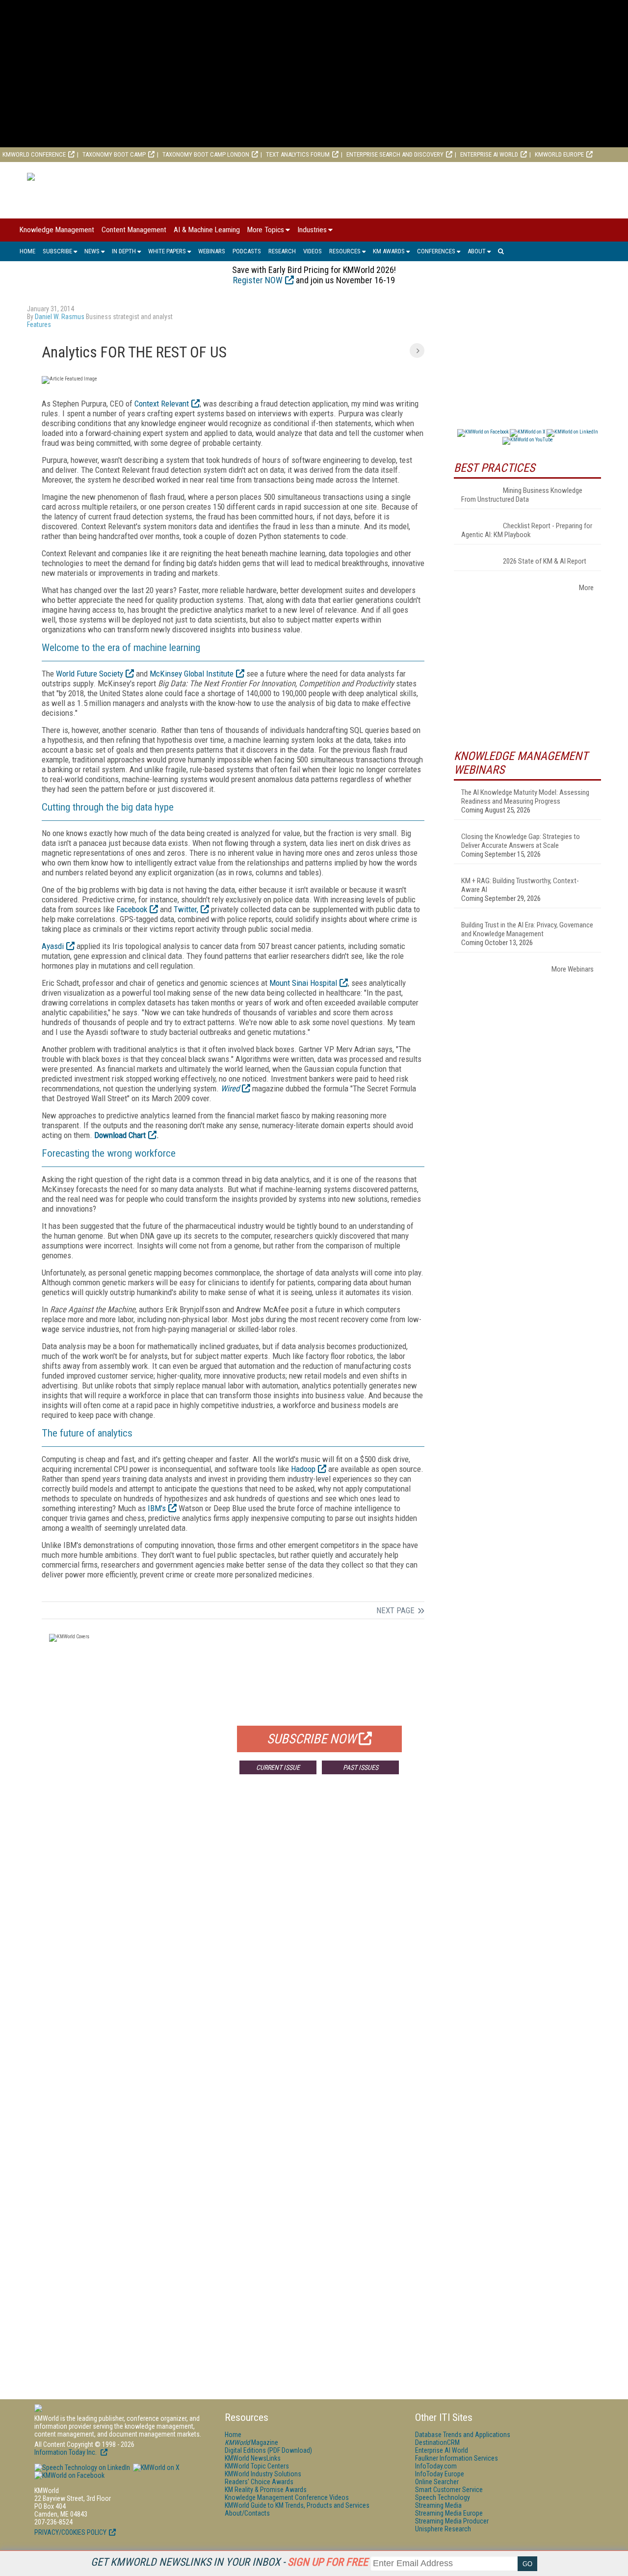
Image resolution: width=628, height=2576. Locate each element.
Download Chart (120, 1135)
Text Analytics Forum (298, 154)
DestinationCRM (437, 2442)
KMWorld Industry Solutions (263, 2474)
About (477, 251)
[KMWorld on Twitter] (156, 2468)
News (92, 251)
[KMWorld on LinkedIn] (82, 2468)
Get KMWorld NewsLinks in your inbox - (229, 2562)
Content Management (134, 230)
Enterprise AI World (489, 154)
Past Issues (361, 1767)
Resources (345, 251)
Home (27, 251)
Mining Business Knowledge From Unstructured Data (522, 495)
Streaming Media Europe (449, 2513)
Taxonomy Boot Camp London (206, 154)
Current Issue (278, 1767)
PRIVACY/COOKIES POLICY (70, 2532)
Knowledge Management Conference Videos (287, 2497)
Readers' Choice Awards (259, 2482)
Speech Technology (443, 2497)
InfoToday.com (436, 2466)
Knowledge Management (57, 230)
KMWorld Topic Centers (257, 2466)
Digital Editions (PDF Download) (268, 2450)
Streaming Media (438, 2505)
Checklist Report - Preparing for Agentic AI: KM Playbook (527, 530)
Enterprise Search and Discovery (395, 154)
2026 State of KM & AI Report (545, 561)
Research (282, 251)
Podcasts (247, 251)
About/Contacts (247, 2513)
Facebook (132, 909)
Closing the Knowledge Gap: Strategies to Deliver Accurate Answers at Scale (521, 841)
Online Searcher (437, 2482)
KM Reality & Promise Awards (266, 2490)
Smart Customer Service (449, 2490)
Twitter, (186, 909)
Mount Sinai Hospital (303, 983)
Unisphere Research (443, 2529)
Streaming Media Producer (452, 2521)
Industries (312, 230)
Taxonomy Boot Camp (114, 154)
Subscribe (57, 251)
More (586, 588)
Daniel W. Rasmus (60, 317)
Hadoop (303, 1469)
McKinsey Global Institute (192, 674)
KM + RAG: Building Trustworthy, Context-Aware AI (520, 885)
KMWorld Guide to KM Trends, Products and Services (297, 2505)
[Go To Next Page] (417, 351)
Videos (313, 251)
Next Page (395, 1610)
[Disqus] (233, 1927)
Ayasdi (53, 946)
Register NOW (258, 280)
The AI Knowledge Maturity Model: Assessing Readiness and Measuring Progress (525, 797)
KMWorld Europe (559, 154)
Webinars (212, 251)
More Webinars (573, 969)
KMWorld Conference (34, 154)
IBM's (157, 1508)
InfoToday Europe (440, 2474)
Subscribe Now (312, 1739)
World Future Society (90, 674)
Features (39, 325)
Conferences (436, 251)
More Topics (266, 230)
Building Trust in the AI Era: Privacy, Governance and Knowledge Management (527, 929)
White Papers (167, 251)
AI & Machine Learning (207, 230)
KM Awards (389, 251)
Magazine (251, 2442)
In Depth (124, 251)
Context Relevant (162, 404)
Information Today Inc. (66, 2452)
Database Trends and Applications (463, 2435)
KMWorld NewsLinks (253, 2458)
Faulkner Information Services (457, 2458)
